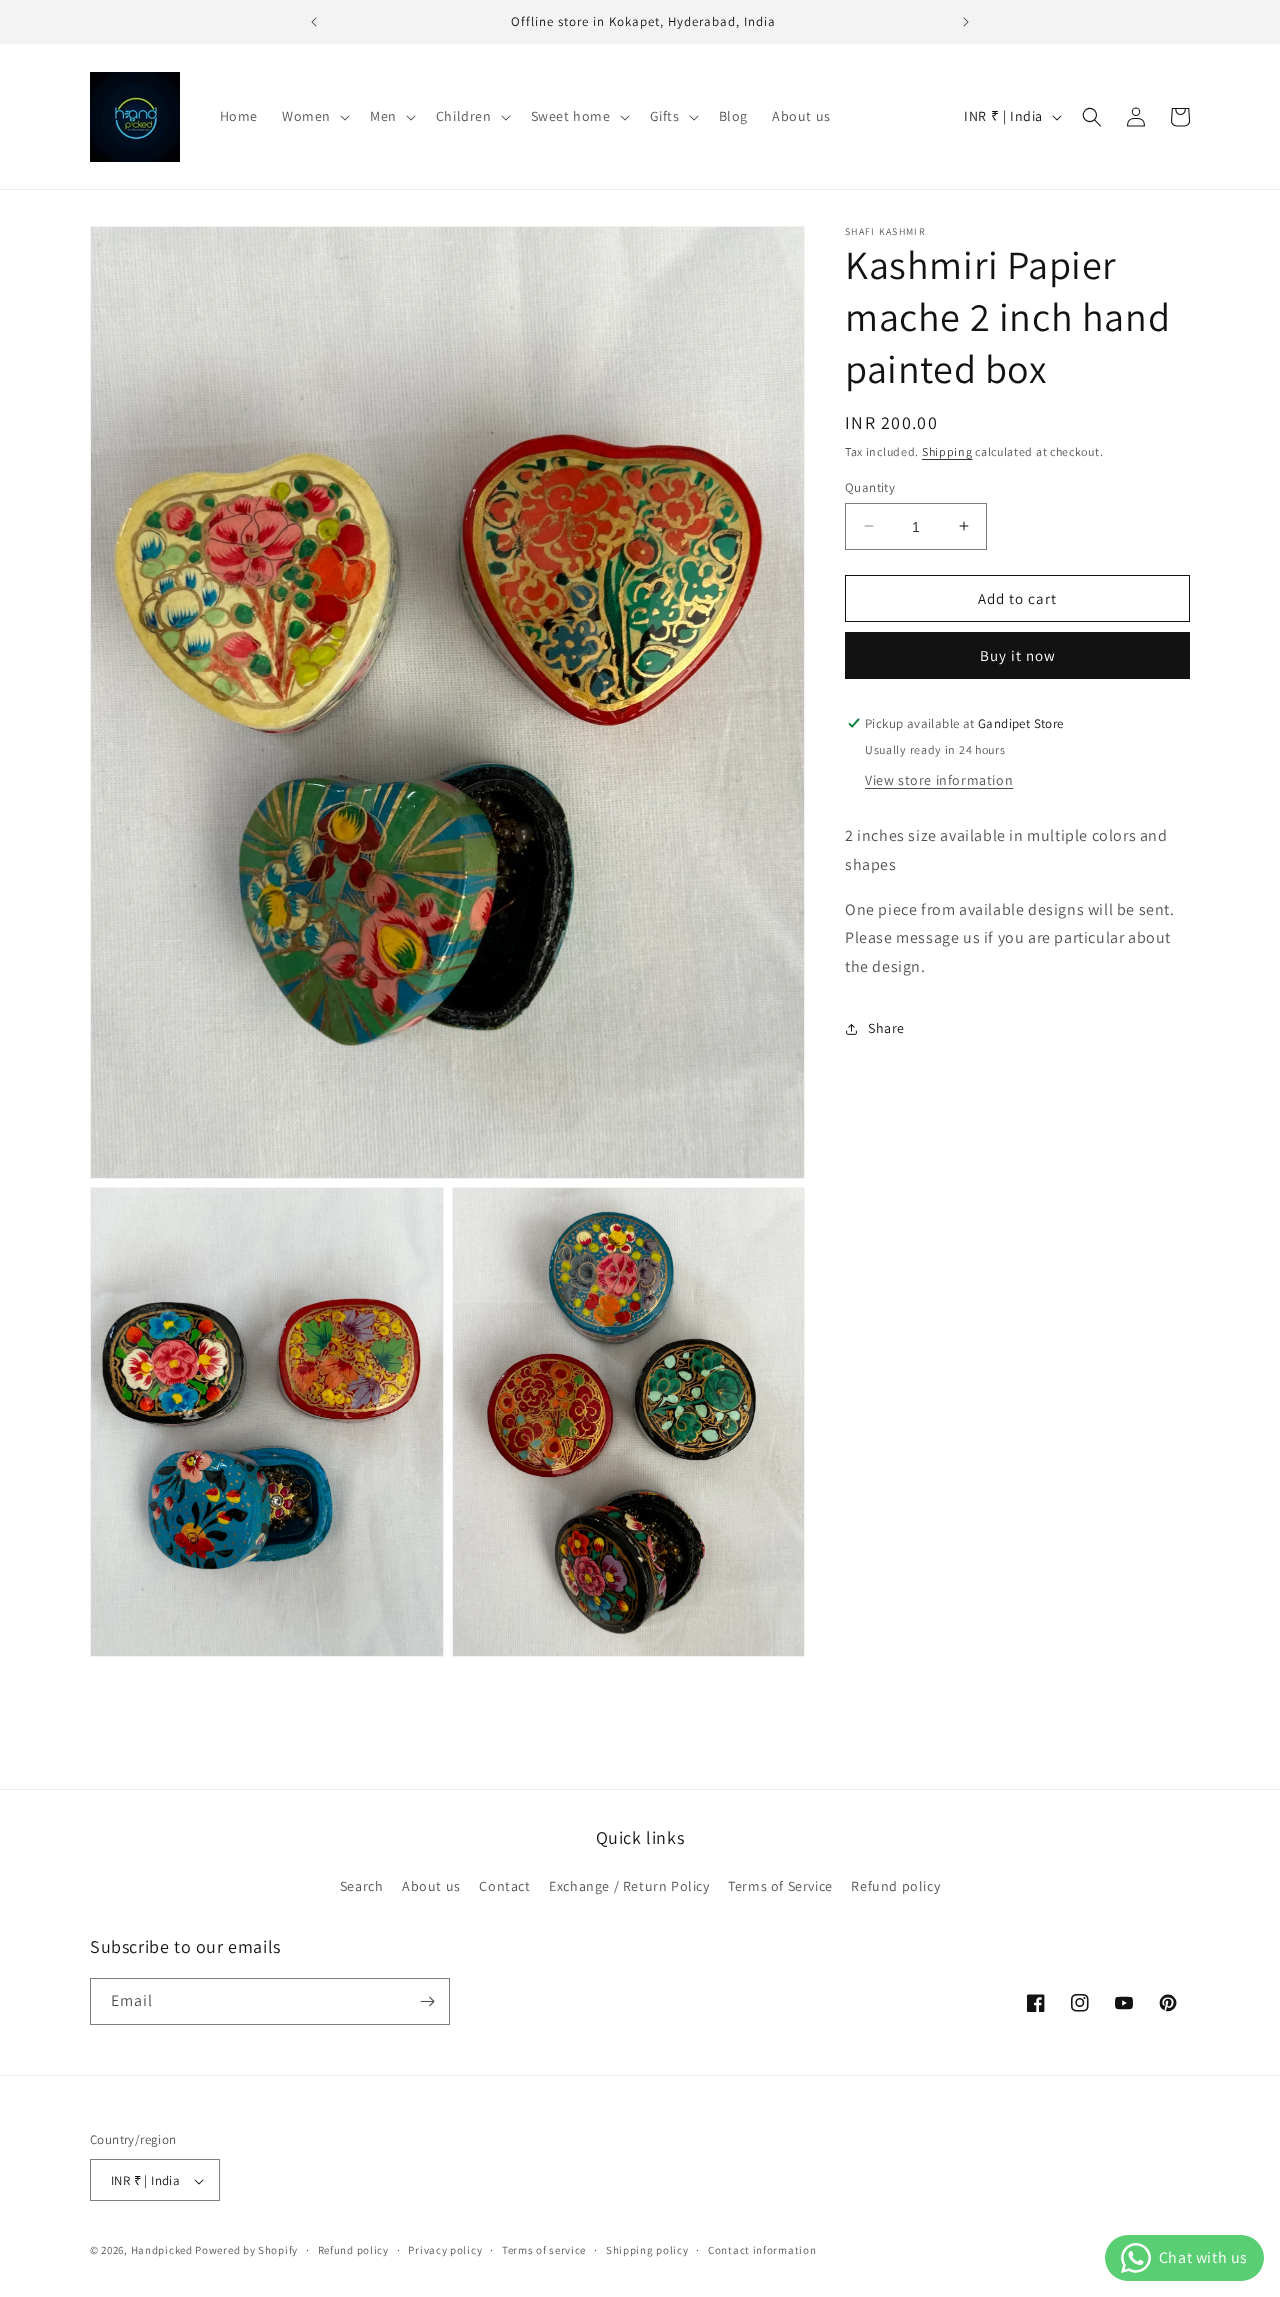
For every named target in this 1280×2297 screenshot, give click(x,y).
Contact (504, 1887)
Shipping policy (647, 2251)
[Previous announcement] (314, 22)
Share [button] (886, 1028)
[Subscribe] (427, 2001)
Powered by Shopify (246, 2251)
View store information (939, 780)
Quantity (870, 486)
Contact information (762, 2251)
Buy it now (1018, 655)
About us (431, 1887)
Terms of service (544, 2251)
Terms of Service (780, 1887)
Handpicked (162, 2251)
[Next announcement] (966, 22)
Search (362, 1887)
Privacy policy (445, 2251)
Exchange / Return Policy (629, 1887)
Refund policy (895, 1887)
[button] (314, 116)
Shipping (947, 451)
